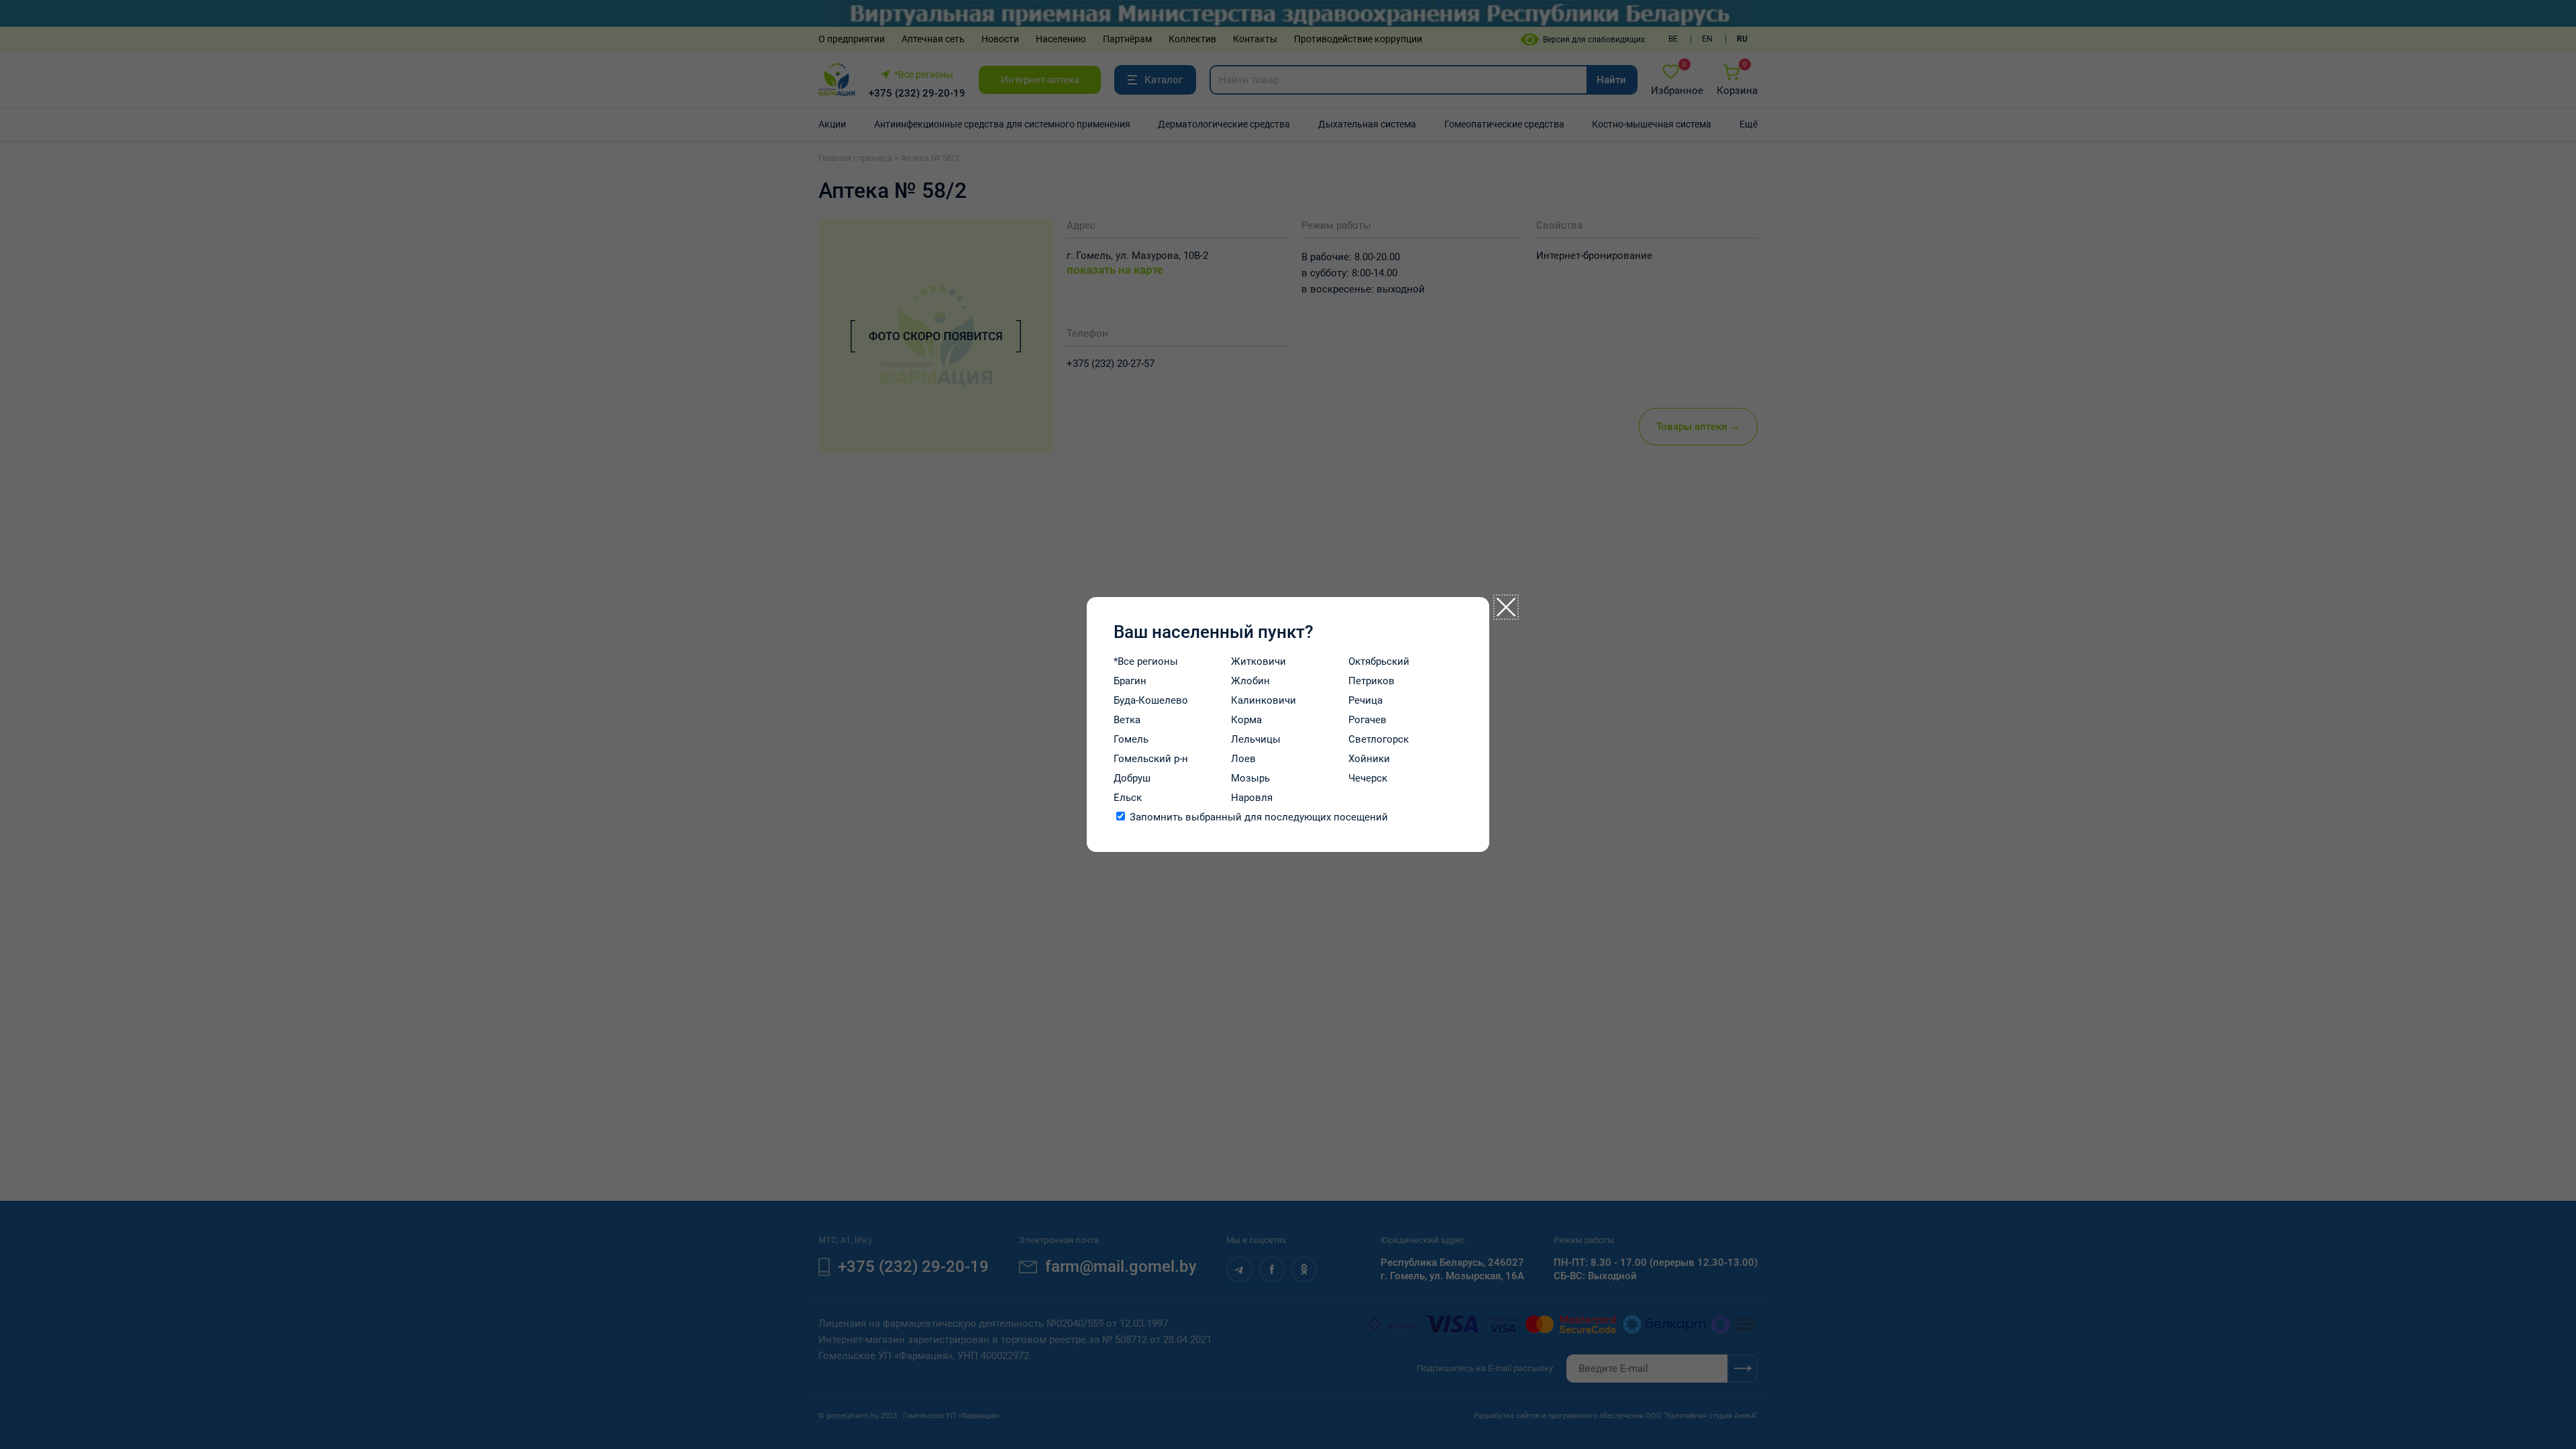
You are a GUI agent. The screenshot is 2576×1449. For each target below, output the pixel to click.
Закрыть (1506, 607)
